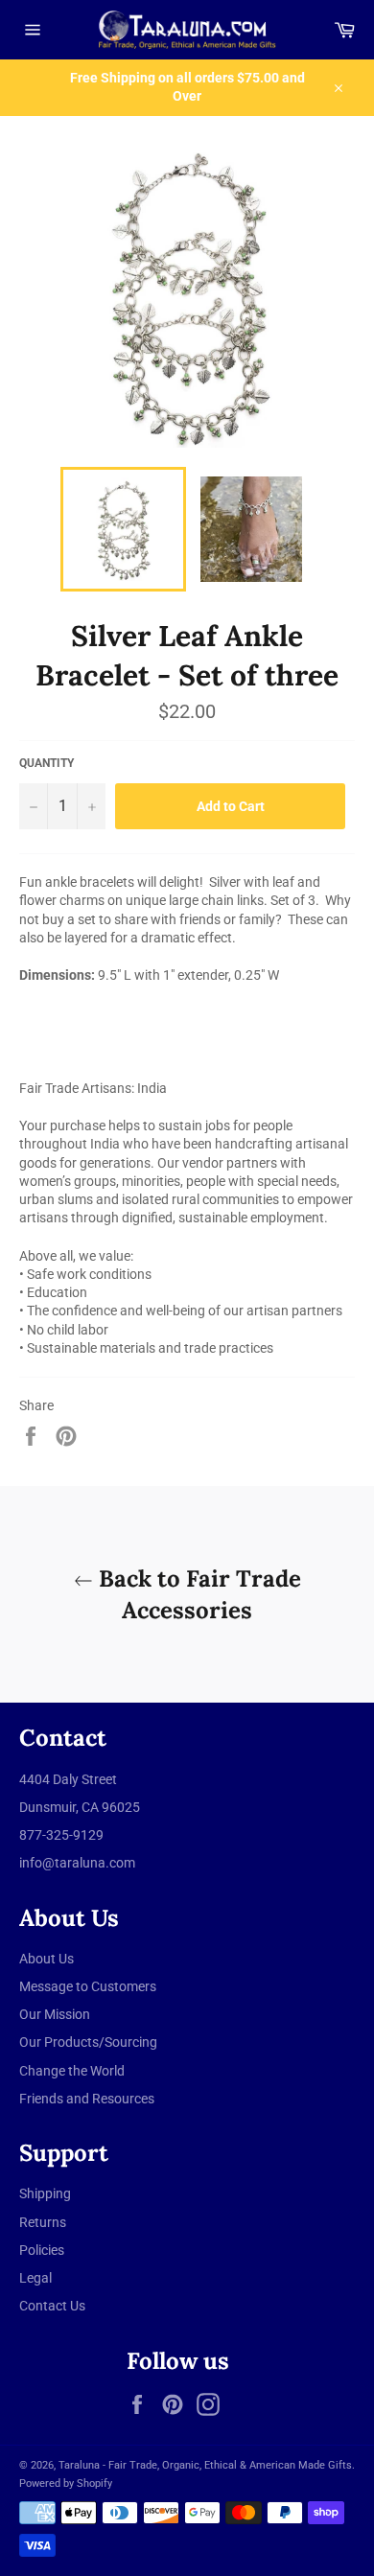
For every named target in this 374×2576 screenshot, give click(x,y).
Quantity (47, 763)
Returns (43, 2222)
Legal (35, 2278)
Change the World (72, 2071)
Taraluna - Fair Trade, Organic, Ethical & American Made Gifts (205, 2465)
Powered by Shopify (66, 2483)
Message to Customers (88, 1986)
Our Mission (55, 2014)
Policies (42, 2250)
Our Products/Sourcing (88, 2042)
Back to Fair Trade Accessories (197, 1594)
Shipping (45, 2193)
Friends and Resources (87, 2099)
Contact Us (52, 2306)
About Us (47, 1959)
